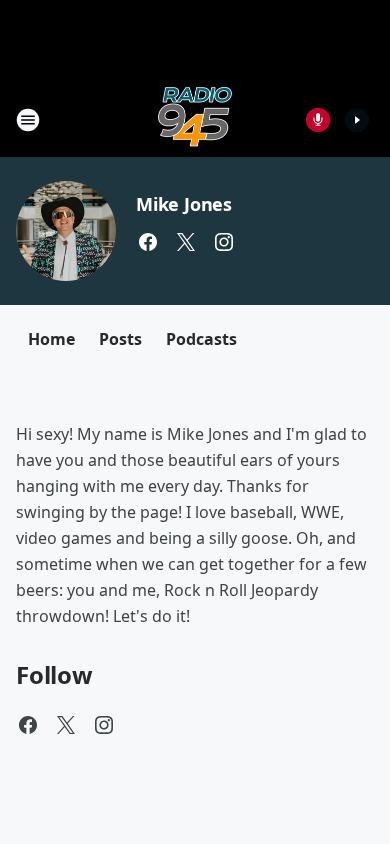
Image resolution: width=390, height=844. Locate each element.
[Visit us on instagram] (224, 242)
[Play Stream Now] (357, 120)
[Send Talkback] (318, 120)
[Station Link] (195, 119)
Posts (120, 339)
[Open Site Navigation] (28, 120)
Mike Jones (184, 204)
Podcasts (201, 339)
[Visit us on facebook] (148, 242)
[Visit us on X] (186, 242)
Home (51, 339)
